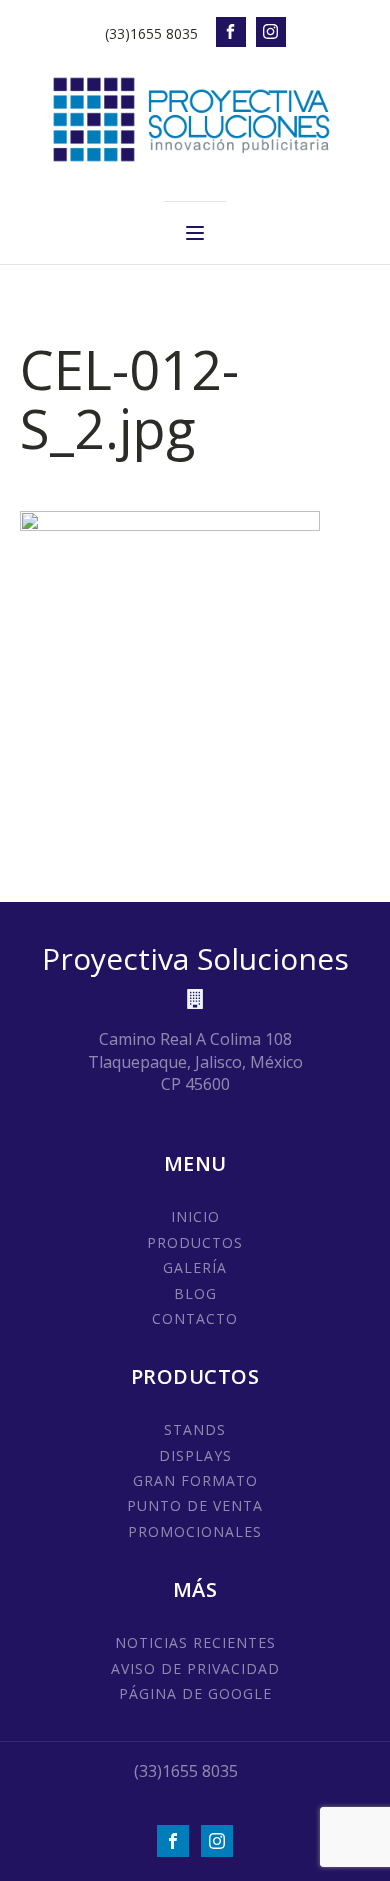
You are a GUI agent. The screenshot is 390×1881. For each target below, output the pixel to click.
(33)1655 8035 (151, 33)
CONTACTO (195, 1318)
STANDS (195, 1429)
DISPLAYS (195, 1455)
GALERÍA (195, 1267)
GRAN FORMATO (195, 1480)
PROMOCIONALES (195, 1531)
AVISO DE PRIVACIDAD (195, 1668)
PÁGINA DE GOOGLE (195, 1693)
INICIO (195, 1216)
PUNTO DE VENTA (195, 1505)
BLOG (195, 1293)
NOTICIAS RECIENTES (195, 1642)
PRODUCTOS (195, 1242)
